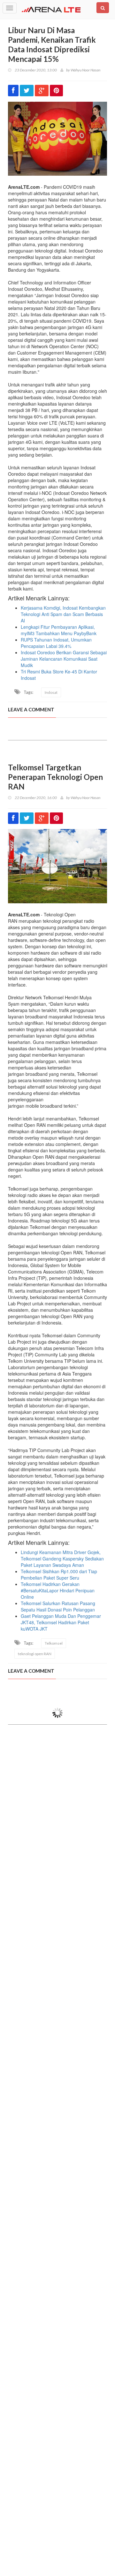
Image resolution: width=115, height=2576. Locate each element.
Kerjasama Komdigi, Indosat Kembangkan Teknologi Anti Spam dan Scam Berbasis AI (63, 614)
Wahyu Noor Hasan (85, 70)
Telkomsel (54, 1643)
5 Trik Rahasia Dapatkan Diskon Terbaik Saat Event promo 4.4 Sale (61, 2559)
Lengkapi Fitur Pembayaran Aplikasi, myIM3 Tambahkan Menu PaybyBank (59, 630)
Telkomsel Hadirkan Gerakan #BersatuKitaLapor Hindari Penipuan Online (58, 1590)
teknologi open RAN (35, 1654)
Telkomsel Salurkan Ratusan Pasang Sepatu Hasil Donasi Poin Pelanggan (58, 1606)
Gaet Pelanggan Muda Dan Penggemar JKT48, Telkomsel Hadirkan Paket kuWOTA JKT (61, 1622)
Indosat (51, 692)
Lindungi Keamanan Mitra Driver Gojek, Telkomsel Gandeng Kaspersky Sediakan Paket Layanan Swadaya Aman (62, 1559)
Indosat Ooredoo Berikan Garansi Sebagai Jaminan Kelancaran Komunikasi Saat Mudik (64, 659)
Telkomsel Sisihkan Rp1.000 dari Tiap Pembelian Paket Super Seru (59, 1574)
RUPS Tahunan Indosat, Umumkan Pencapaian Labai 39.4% (56, 643)
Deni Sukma (80, 1759)
